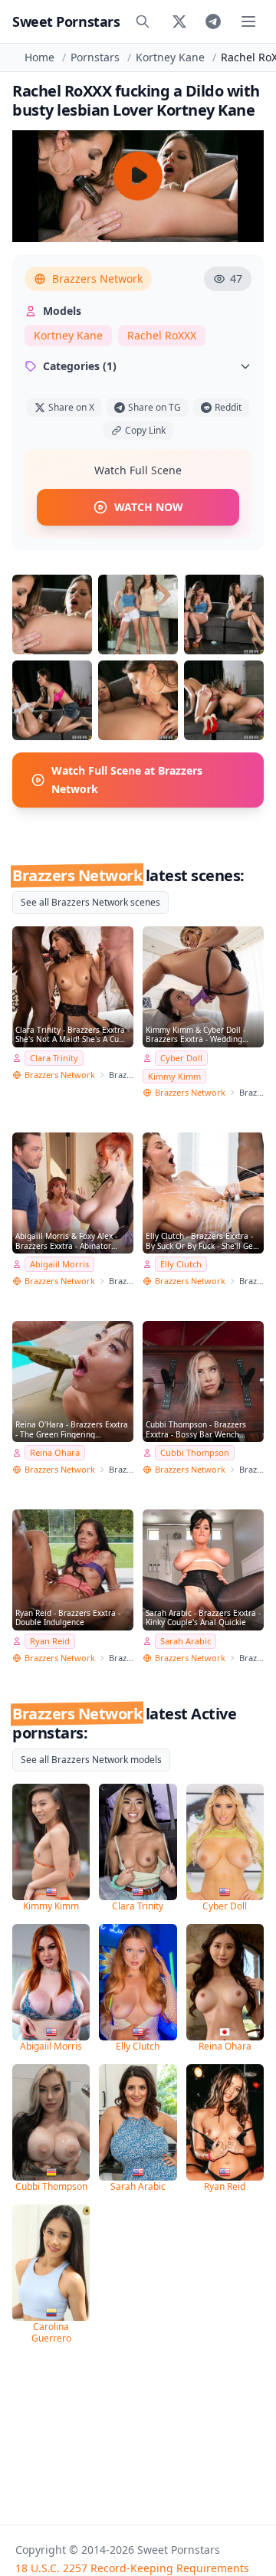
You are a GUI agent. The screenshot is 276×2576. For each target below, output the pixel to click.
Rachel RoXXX (162, 335)
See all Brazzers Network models (91, 1760)
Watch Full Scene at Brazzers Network (127, 780)
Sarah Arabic (186, 1641)
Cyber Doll (181, 1058)
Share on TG (154, 407)
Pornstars (95, 57)
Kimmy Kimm (174, 1076)
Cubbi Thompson (195, 1452)
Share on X (71, 407)
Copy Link (145, 430)
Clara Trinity (54, 1058)
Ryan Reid (50, 1641)
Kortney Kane (170, 57)
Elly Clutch (181, 1264)
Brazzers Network (97, 279)
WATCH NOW (149, 507)
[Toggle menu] (248, 21)
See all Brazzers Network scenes (90, 902)
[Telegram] (213, 21)
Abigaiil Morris (59, 1264)
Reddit (228, 407)
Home (39, 57)
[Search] (143, 21)
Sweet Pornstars (66, 21)
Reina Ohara (55, 1452)
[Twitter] (179, 21)
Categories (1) (80, 366)
